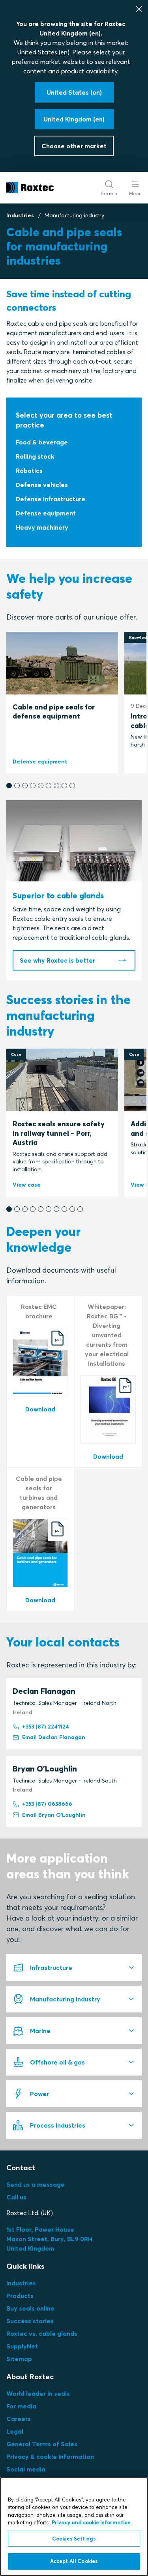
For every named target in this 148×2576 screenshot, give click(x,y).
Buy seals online (30, 2308)
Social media (26, 2469)
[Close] (139, 9)
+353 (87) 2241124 (46, 1727)
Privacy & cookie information (50, 2457)
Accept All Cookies (74, 2561)
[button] (9, 786)
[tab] (74, 1967)
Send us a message (36, 2184)
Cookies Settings (74, 2539)
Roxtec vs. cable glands (42, 2333)
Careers (19, 2419)
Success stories (30, 2321)
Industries (20, 215)
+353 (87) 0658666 (47, 1804)
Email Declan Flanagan (54, 1737)
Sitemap (19, 2359)
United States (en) (43, 52)
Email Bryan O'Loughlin (54, 1815)
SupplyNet (22, 2346)
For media (21, 2406)
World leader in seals (38, 2393)
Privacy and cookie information (91, 2522)
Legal (15, 2431)
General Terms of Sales (42, 2444)
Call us (16, 2197)
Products (20, 2296)
